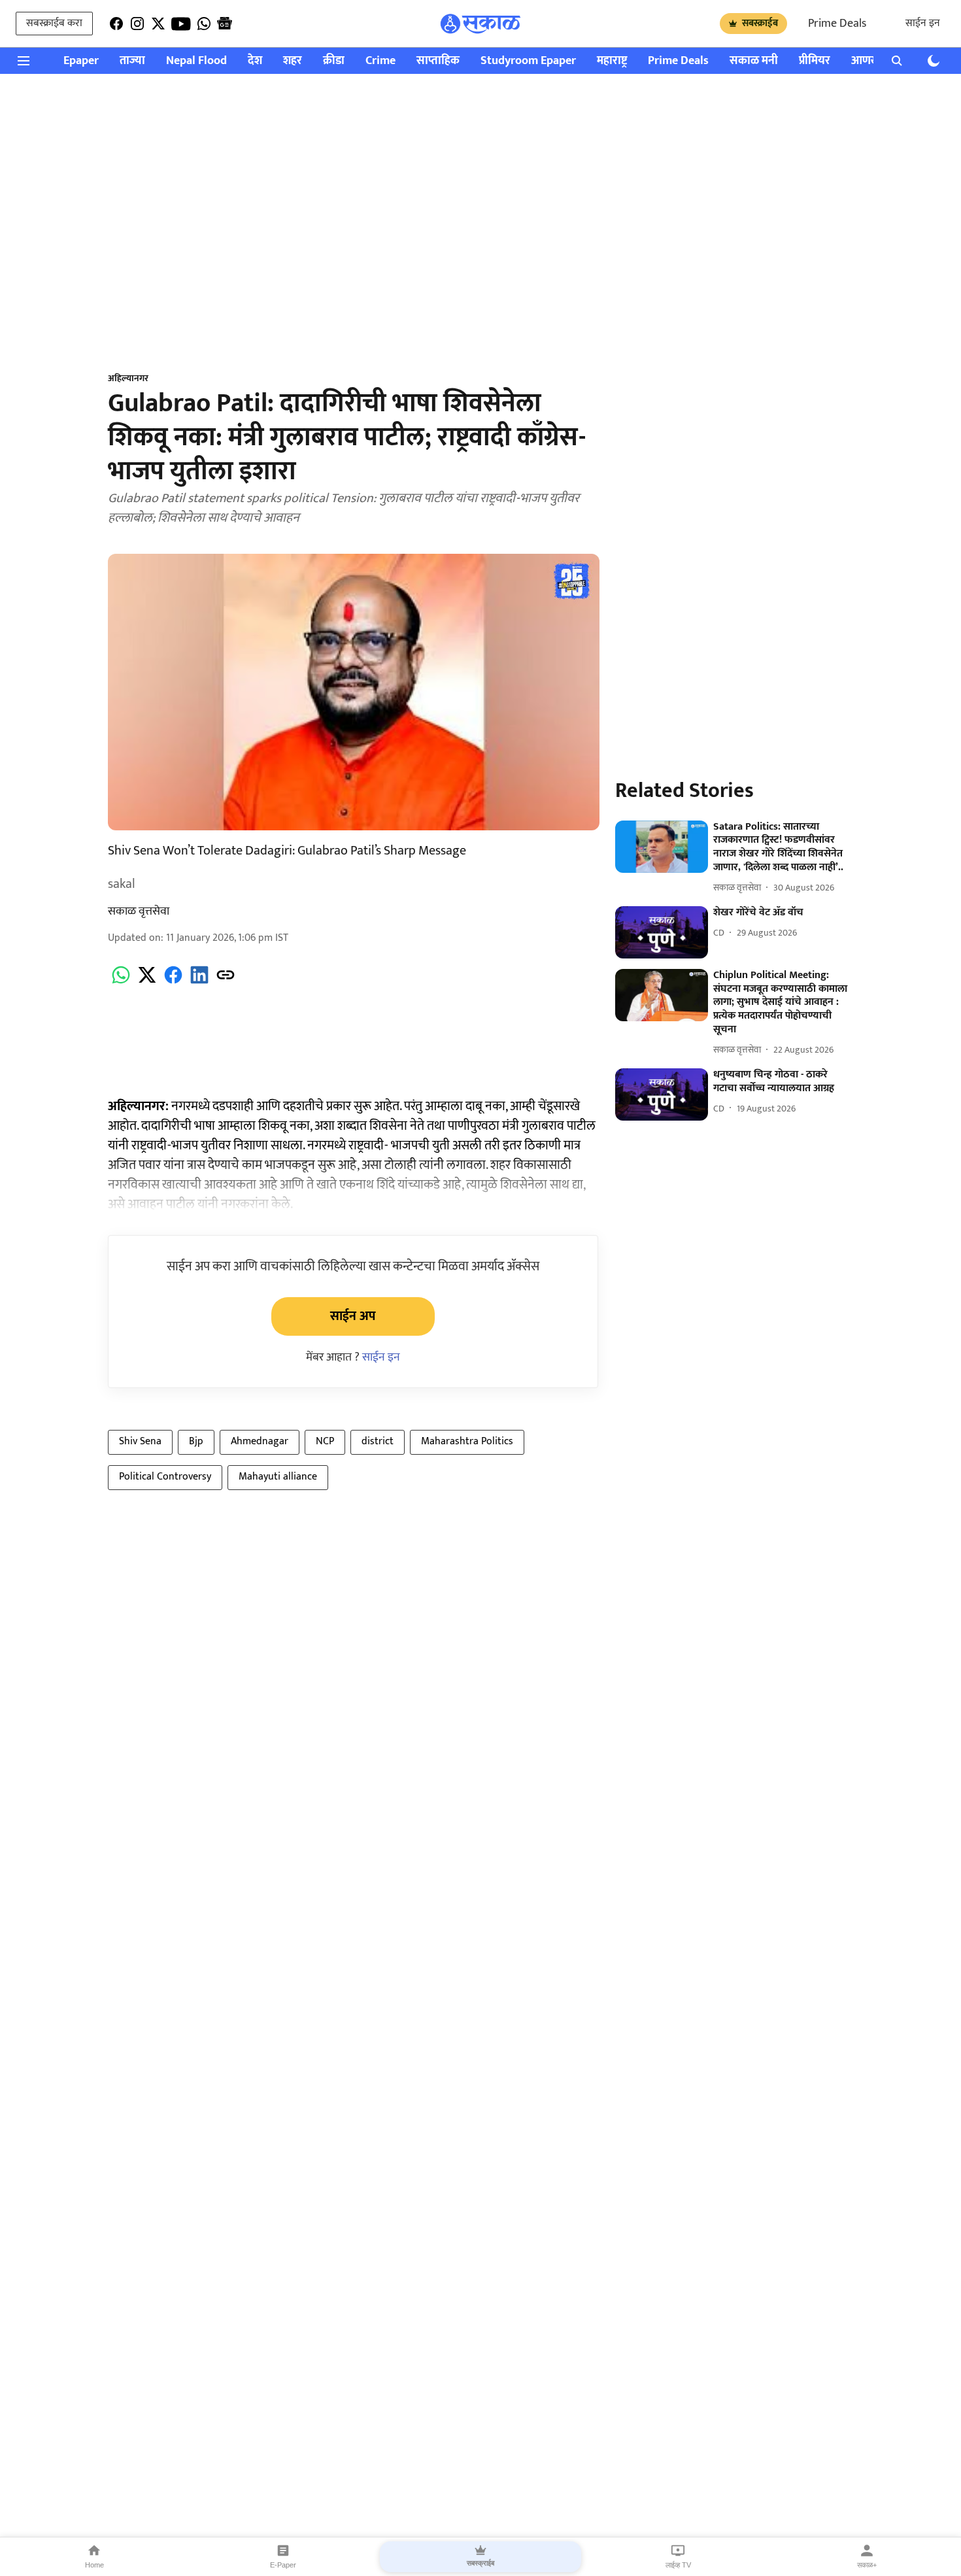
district (378, 1441)
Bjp (196, 1441)
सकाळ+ (867, 2565)
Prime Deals (837, 24)
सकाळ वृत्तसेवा (139, 911)
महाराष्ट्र (612, 61)
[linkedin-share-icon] (199, 982)
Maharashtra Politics (467, 1441)
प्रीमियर (815, 61)
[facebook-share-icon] (173, 982)
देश (255, 61)
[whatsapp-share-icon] (121, 982)
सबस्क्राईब (760, 23)
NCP (325, 1441)
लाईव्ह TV (678, 2565)
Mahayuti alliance (278, 1477)
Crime (380, 61)
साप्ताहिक (438, 61)
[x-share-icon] (147, 982)
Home (94, 2565)
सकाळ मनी (754, 61)
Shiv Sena (140, 1441)
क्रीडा (334, 61)
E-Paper (283, 2565)
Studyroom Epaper (528, 61)
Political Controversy (165, 1477)
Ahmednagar (260, 1441)
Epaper (81, 61)
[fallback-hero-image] (662, 847)
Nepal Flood (196, 61)
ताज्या (132, 61)
